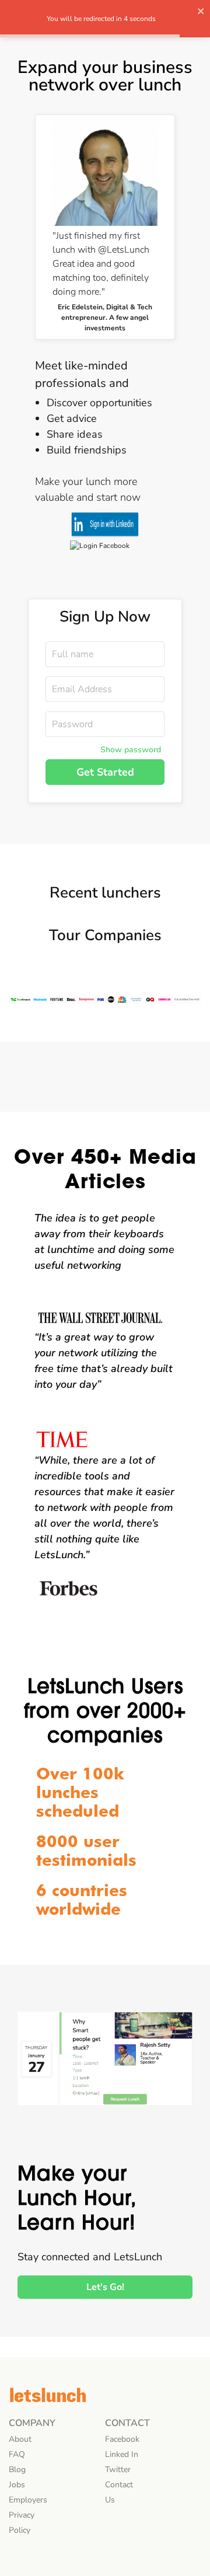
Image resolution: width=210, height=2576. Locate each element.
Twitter (118, 2469)
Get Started (105, 772)
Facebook (122, 2439)
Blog (17, 2469)
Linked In (122, 2454)
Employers (28, 2500)
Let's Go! (105, 2287)
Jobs (17, 2485)
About (20, 2439)
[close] (201, 13)
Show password (131, 750)
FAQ (17, 2454)
